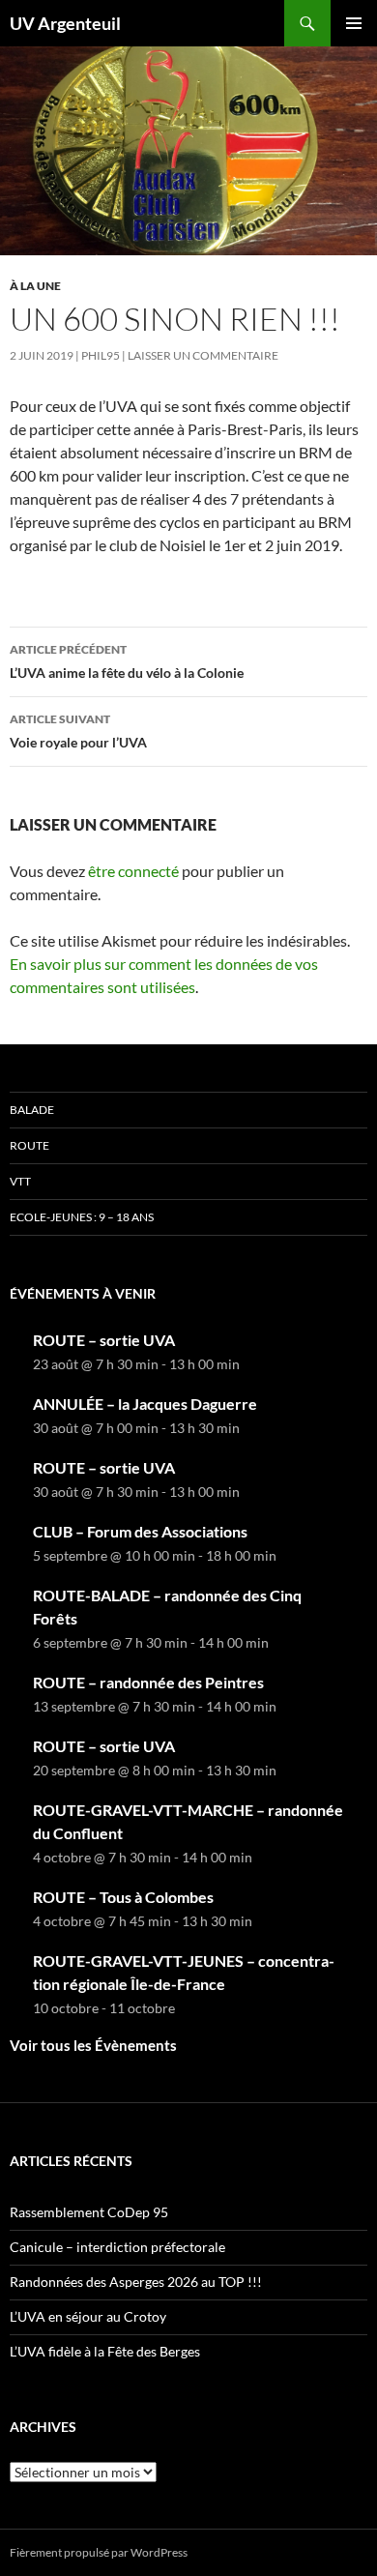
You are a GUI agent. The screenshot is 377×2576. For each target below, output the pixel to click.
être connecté (133, 871)
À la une (35, 286)
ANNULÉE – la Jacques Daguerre (145, 1404)
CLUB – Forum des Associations (140, 1531)
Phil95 (101, 355)
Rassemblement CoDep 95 (89, 2212)
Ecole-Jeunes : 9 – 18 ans (82, 1217)
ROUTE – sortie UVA (104, 1340)
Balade (32, 1110)
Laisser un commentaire (203, 355)
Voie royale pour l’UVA (78, 731)
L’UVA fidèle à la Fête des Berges (105, 2351)
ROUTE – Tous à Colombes (123, 1897)
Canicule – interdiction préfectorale (117, 2247)
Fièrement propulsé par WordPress (99, 2552)
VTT (20, 1181)
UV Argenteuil (65, 23)
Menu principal (354, 23)
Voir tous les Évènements (93, 2045)
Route (29, 1145)
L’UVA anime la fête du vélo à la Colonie (127, 661)
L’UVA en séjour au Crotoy (88, 2316)
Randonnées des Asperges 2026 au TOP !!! (136, 2282)
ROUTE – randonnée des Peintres (148, 1682)
